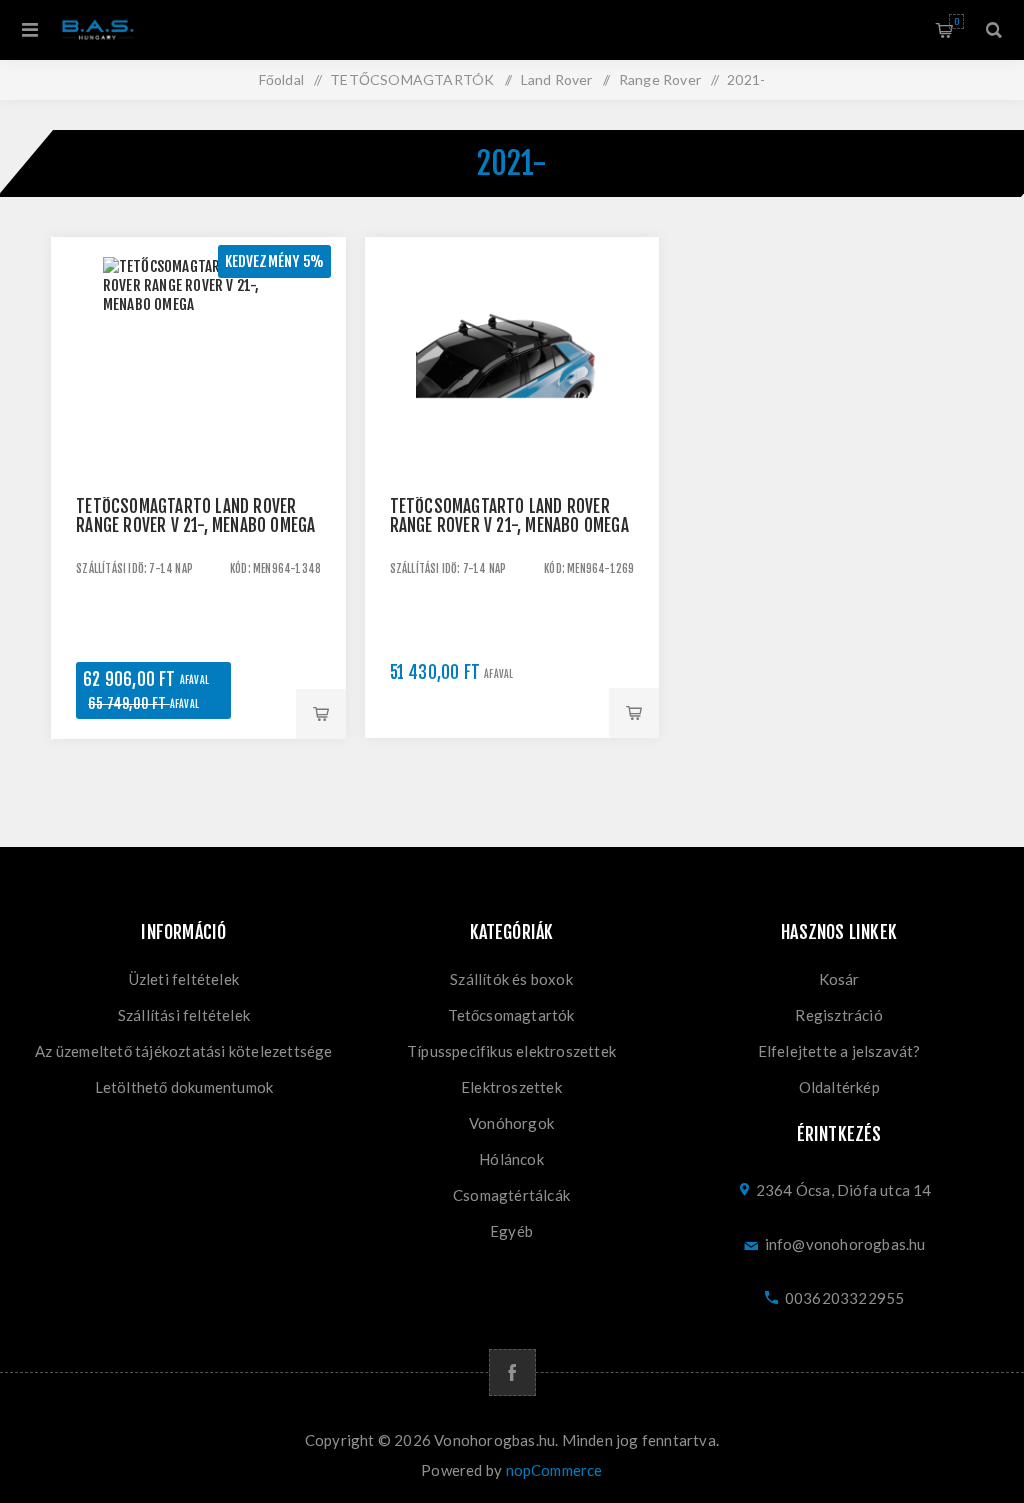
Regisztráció (838, 1015)
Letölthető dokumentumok (184, 1087)
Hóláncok (511, 1159)
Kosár (956, 21)
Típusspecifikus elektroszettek (511, 1051)
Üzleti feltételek (184, 979)
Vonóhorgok (511, 1123)
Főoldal (281, 79)
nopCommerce (554, 1470)
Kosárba (321, 714)
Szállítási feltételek (184, 1015)
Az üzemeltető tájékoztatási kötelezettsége (183, 1051)
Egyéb (511, 1231)
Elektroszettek (511, 1087)
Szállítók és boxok (511, 979)
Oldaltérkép (839, 1087)
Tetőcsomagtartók (511, 1015)
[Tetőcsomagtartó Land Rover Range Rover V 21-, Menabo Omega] (198, 384)
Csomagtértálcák (511, 1195)
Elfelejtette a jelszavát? (839, 1051)
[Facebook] (512, 1372)
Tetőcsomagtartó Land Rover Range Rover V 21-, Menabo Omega (195, 516)
